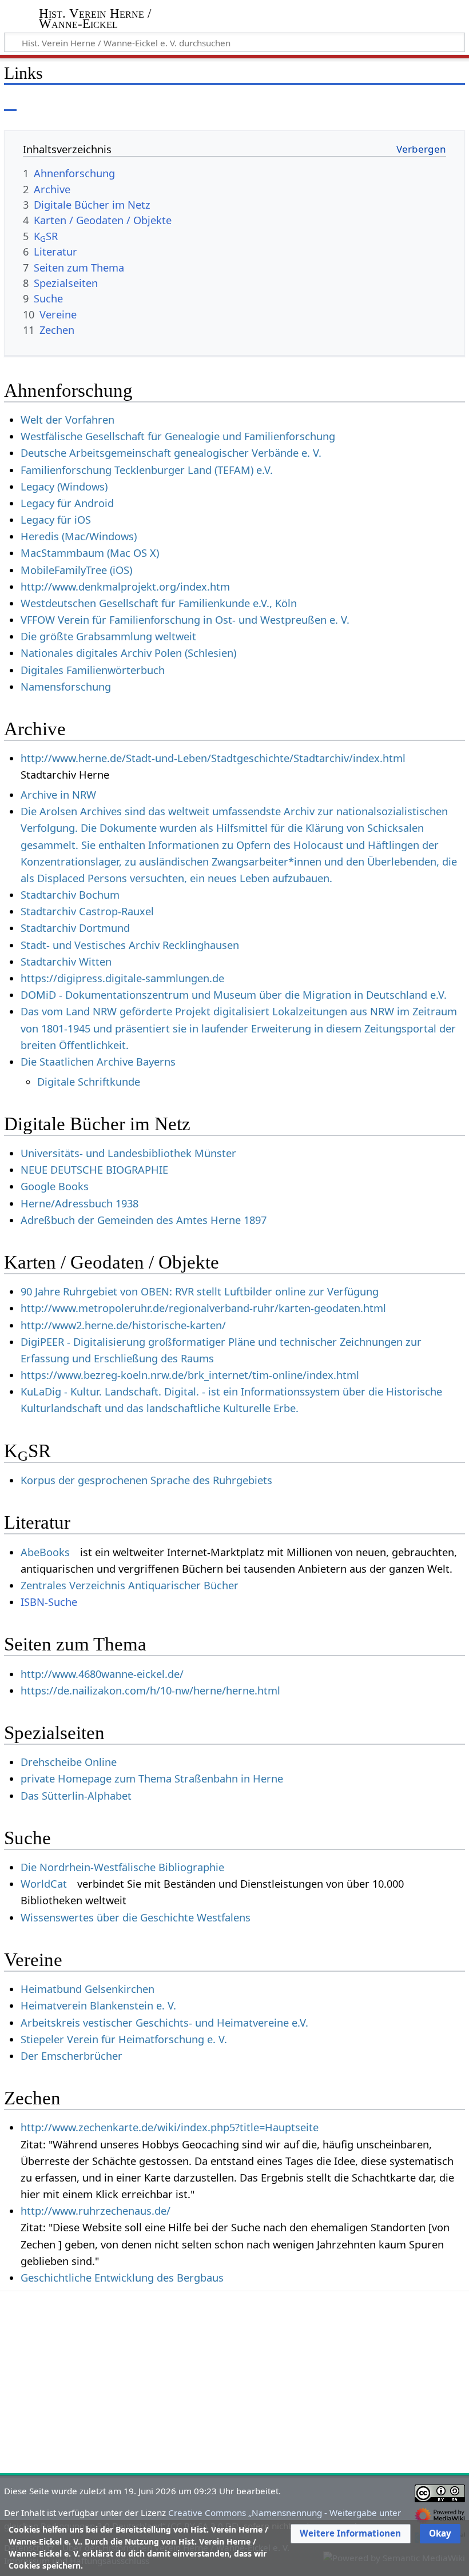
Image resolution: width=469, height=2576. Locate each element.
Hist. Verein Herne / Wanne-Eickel (95, 19)
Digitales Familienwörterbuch (93, 670)
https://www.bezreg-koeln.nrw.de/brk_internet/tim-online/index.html (190, 1375)
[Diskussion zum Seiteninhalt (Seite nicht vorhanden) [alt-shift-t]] (36, 103)
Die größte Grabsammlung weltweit (108, 636)
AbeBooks (45, 1552)
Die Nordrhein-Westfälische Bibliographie (122, 1867)
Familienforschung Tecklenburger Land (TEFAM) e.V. (147, 470)
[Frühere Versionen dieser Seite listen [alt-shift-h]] (409, 103)
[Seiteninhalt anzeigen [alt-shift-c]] (10, 103)
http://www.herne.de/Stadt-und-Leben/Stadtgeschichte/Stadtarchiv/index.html (213, 758)
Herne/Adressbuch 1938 (80, 1203)
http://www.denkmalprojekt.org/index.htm (125, 587)
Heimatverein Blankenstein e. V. (98, 2005)
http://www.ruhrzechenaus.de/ (96, 2211)
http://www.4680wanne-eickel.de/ (102, 1674)
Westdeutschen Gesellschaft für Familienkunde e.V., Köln (159, 603)
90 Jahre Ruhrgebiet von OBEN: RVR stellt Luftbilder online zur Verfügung (200, 1291)
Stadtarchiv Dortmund (75, 928)
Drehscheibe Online (69, 1762)
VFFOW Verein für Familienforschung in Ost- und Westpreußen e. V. (185, 620)
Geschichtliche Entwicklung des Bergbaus (122, 2278)
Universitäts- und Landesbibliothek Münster (128, 1153)
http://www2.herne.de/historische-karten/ (123, 1325)
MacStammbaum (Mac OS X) (90, 553)
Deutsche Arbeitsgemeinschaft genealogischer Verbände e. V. (171, 453)
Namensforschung (66, 687)
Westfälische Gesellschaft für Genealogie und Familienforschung (178, 436)
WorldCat (44, 1884)
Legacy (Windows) (64, 487)
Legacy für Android (67, 503)
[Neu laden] (430, 103)
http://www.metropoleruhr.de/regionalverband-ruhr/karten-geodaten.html (203, 1308)
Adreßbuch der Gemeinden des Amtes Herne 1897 (144, 1220)
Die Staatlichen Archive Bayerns (98, 1062)
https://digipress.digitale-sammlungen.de (122, 978)
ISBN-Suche (49, 1602)
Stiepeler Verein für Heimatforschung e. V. (124, 2039)
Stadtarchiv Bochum (70, 895)
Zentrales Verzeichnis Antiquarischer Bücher (130, 1585)
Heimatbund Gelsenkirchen (88, 1989)
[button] (350, 2534)
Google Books (55, 1186)
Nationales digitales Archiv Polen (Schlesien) (128, 653)
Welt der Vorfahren (67, 420)
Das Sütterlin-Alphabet (76, 1796)
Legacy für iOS (56, 520)
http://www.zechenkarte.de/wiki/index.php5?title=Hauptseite (170, 2127)
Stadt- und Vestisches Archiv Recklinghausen (130, 945)
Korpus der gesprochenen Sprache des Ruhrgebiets (146, 1480)
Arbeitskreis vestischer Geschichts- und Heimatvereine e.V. (164, 2023)
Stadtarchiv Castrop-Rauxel (87, 911)
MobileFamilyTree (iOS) (76, 570)
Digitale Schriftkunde (89, 1082)
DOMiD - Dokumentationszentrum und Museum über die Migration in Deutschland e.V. (234, 995)
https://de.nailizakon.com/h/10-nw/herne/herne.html (150, 1690)
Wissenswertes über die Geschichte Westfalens (136, 1917)
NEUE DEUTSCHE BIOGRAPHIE (94, 1170)
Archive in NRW (58, 795)
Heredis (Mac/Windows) (79, 536)
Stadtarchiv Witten (66, 962)
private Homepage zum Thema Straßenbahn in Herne (152, 1779)
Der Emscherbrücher (71, 2056)
